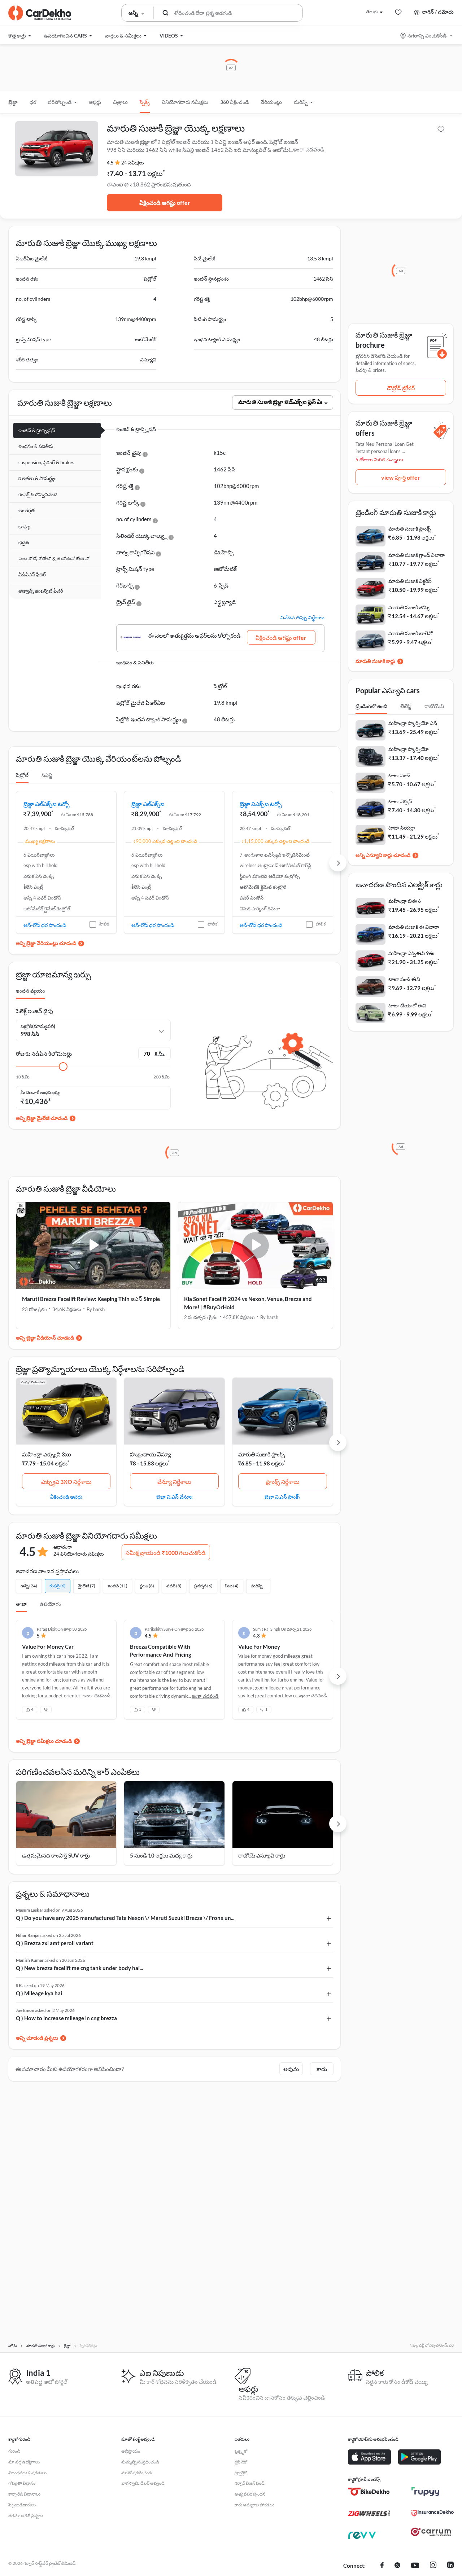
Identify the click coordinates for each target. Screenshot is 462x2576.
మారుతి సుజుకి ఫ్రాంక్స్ (261, 1454)
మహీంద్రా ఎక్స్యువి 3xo (47, 1454)
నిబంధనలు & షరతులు (27, 2473)
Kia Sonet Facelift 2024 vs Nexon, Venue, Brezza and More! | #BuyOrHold (248, 1303)
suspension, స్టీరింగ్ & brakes (46, 462)
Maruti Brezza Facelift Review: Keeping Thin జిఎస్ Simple (91, 1299)
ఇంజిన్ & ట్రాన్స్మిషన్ (37, 430)
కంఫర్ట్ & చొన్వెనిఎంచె (38, 494)
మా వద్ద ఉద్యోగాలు (24, 2462)
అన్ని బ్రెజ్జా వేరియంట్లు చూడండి (46, 943)
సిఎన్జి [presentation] (47, 775)
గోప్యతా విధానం (22, 2483)
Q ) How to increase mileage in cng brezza (66, 2018)
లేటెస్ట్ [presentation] (406, 706)
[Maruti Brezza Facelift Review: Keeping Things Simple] (93, 1245)
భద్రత (24, 542)
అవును (291, 2069)
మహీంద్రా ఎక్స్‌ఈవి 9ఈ (411, 953)
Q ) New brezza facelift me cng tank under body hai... (79, 1968)
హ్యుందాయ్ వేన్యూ (151, 1454)
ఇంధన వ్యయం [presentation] (30, 991)
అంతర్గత (27, 510)
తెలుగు (372, 12)
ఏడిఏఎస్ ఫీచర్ (32, 575)
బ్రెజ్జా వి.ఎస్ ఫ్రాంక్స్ (282, 1496)
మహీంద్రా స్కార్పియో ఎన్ (413, 723)
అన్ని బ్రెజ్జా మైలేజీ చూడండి (42, 1118)
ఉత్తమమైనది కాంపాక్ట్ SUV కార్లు (56, 1855)
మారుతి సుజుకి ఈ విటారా (414, 927)
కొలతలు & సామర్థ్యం (38, 478)
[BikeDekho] (369, 2492)
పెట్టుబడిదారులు (22, 2505)
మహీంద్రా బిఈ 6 (405, 901)
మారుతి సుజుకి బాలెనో (411, 633)
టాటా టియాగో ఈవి (407, 1005)
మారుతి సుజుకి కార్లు (375, 661)
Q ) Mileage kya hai (39, 1993)
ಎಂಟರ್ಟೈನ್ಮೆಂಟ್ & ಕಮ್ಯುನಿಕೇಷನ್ (54, 559)
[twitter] (397, 2566)
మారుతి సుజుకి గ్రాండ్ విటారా (417, 555)
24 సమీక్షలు (133, 163)
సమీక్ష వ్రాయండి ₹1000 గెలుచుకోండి (166, 1553)
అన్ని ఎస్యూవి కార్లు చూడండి (383, 855)
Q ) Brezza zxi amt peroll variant (55, 1943)
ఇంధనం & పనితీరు (36, 446)
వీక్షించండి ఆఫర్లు (66, 1496)
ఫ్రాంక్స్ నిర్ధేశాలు (283, 1482)
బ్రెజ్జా (13, 102)
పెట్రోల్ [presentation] (22, 775)
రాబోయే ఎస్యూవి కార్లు (262, 1855)
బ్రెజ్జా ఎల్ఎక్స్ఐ (148, 804)
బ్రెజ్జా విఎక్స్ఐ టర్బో (261, 804)
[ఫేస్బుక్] (382, 2566)
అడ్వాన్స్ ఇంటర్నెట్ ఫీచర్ (41, 591)
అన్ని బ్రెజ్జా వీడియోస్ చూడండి (45, 1338)
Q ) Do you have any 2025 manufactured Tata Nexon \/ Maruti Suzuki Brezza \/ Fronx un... (125, 1918)
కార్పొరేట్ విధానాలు (24, 2494)
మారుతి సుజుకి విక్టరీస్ (410, 581)
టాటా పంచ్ (399, 775)
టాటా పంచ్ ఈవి (404, 979)
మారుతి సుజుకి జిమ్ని (409, 607)
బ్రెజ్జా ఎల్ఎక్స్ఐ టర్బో (47, 804)
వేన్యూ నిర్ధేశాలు (174, 1482)
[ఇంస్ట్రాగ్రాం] (433, 2566)
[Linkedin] (450, 2566)
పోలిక (104, 924)
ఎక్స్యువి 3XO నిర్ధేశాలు (66, 1482)
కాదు (322, 2069)
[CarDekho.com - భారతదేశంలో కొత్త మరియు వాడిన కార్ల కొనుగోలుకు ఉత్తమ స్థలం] (40, 13)
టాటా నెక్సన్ (400, 801)
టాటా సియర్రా (402, 828)
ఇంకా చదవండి (309, 149)
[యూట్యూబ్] (415, 2566)
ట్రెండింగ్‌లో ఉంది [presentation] (371, 706)
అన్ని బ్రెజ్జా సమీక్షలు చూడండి (44, 1741)
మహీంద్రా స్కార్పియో (409, 749)
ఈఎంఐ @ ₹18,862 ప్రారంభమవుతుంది (149, 184)
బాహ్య (24, 527)
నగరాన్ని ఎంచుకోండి (427, 36)
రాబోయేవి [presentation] (434, 706)
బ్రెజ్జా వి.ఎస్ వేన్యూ (174, 1496)
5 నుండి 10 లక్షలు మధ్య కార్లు (161, 1855)
